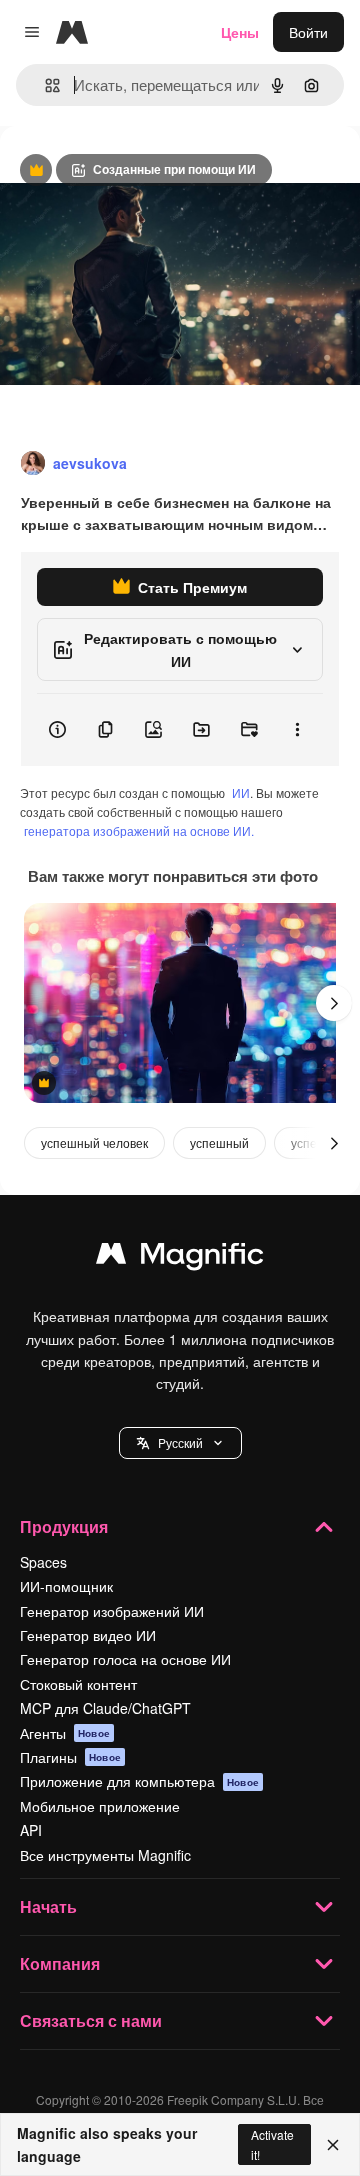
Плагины (70, 1757)
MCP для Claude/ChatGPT (105, 1708)
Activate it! (272, 2144)
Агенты (65, 1733)
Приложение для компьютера (139, 1781)
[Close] (333, 2145)
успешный (219, 1142)
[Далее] (334, 1003)
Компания (60, 1963)
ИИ (241, 792)
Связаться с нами (91, 2020)
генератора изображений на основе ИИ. (139, 830)
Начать (48, 1906)
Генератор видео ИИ (88, 1635)
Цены (240, 32)
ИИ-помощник (66, 1586)
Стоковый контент (78, 1684)
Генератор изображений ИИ (112, 1611)
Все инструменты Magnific (105, 1855)
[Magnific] (180, 1258)
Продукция (64, 1526)
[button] (180, 1443)
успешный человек (94, 1142)
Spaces (43, 1562)
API (31, 1830)
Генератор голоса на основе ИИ (125, 1659)
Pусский (180, 1442)
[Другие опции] (297, 730)
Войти (308, 32)
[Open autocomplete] (44, 85)
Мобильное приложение (100, 1806)
